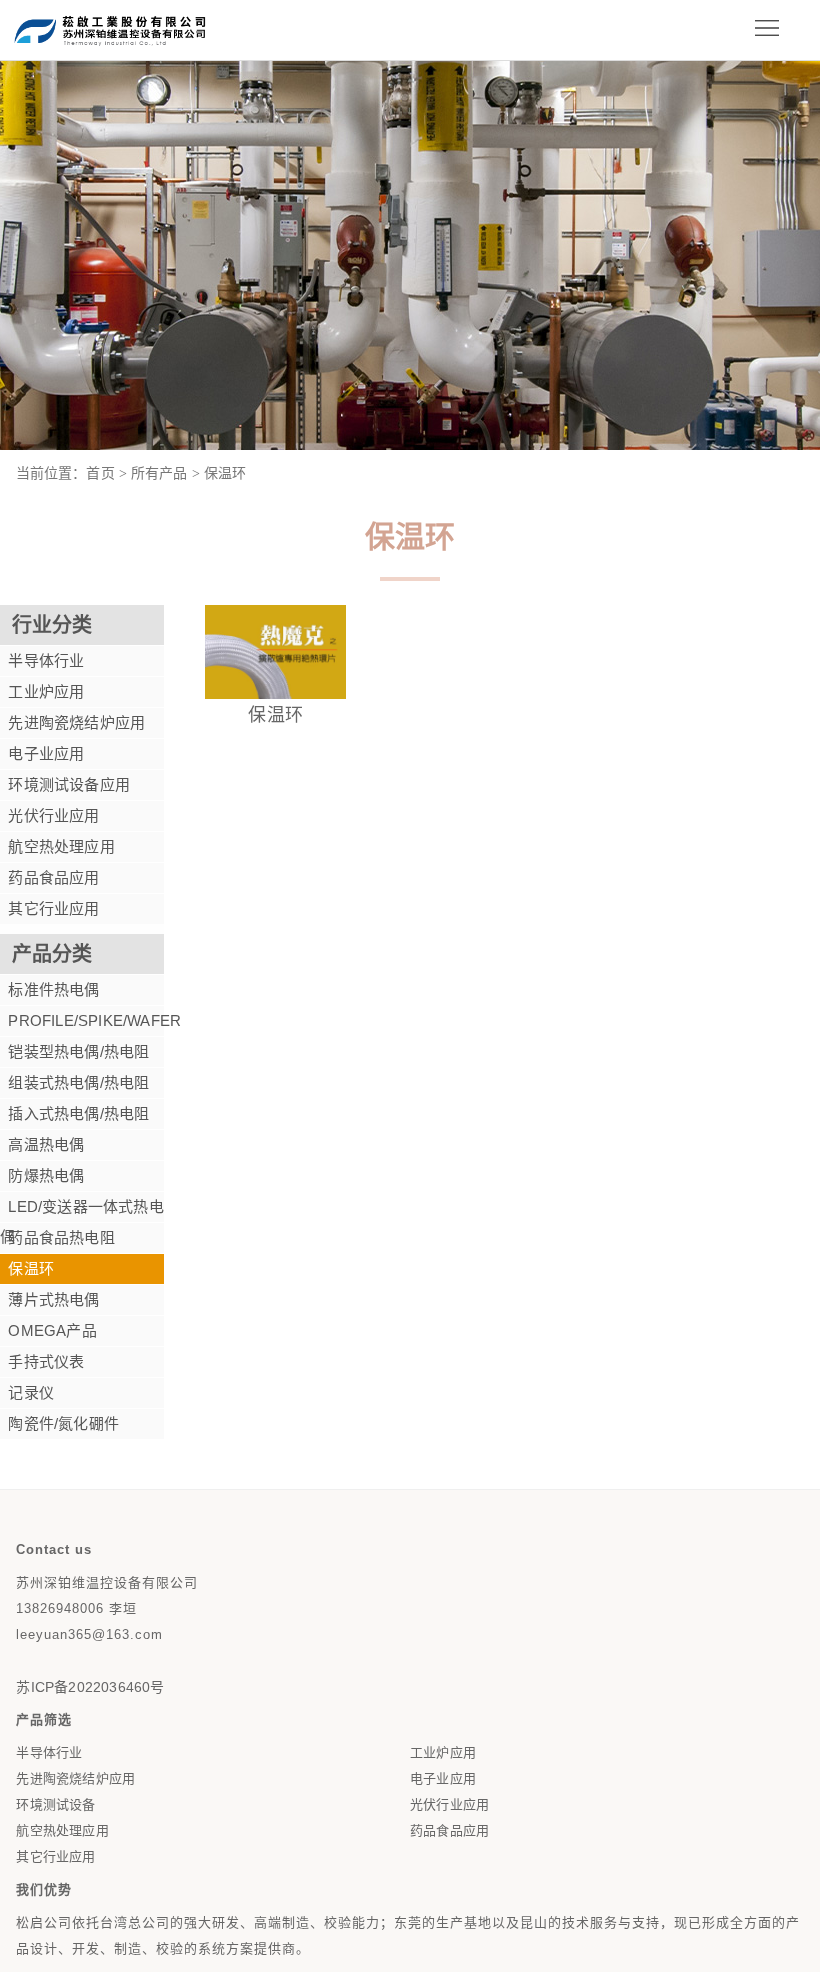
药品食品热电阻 (57, 1237)
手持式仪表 (42, 1361)
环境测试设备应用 (65, 784)
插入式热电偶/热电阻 (74, 1113)
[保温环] (275, 692)
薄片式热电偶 (50, 1299)
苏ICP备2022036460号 (90, 1687)
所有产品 (159, 473)
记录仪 (27, 1392)
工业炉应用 (42, 691)
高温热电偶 (42, 1144)
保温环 (27, 1268)
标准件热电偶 (50, 989)
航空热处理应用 (57, 846)
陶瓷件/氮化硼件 (59, 1423)
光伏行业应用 (50, 815)
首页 (100, 473)
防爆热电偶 (42, 1175)
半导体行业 (42, 660)
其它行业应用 (50, 908)
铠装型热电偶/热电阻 (74, 1051)
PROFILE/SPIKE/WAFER (82, 1020)
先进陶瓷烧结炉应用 (72, 722)
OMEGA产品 (48, 1330)
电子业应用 (42, 753)
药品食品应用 (50, 877)
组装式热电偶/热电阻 (74, 1082)
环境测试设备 (55, 1804)
